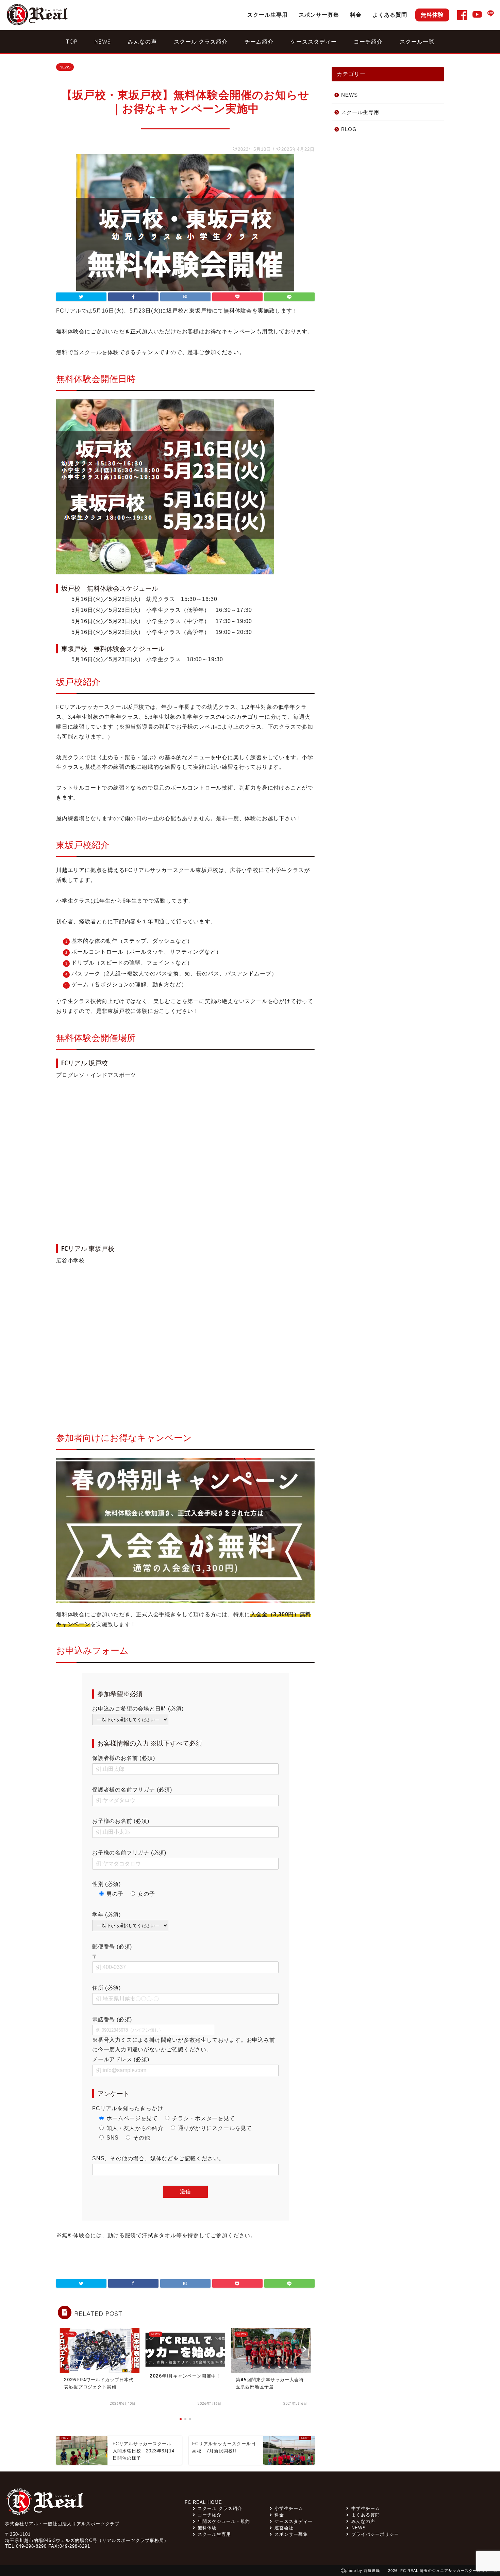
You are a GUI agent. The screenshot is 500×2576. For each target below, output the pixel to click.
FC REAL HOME (203, 2502)
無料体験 (432, 15)
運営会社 (284, 2528)
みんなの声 (142, 42)
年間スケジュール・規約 (224, 2521)
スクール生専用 (268, 15)
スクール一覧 (417, 42)
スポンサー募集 (319, 15)
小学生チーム (289, 2508)
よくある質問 (390, 15)
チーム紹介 (259, 42)
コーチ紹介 (368, 42)
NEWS (103, 42)
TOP (72, 42)
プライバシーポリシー (375, 2534)
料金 (356, 15)
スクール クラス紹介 (201, 42)
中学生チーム (365, 2508)
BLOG (349, 129)
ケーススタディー (314, 42)
